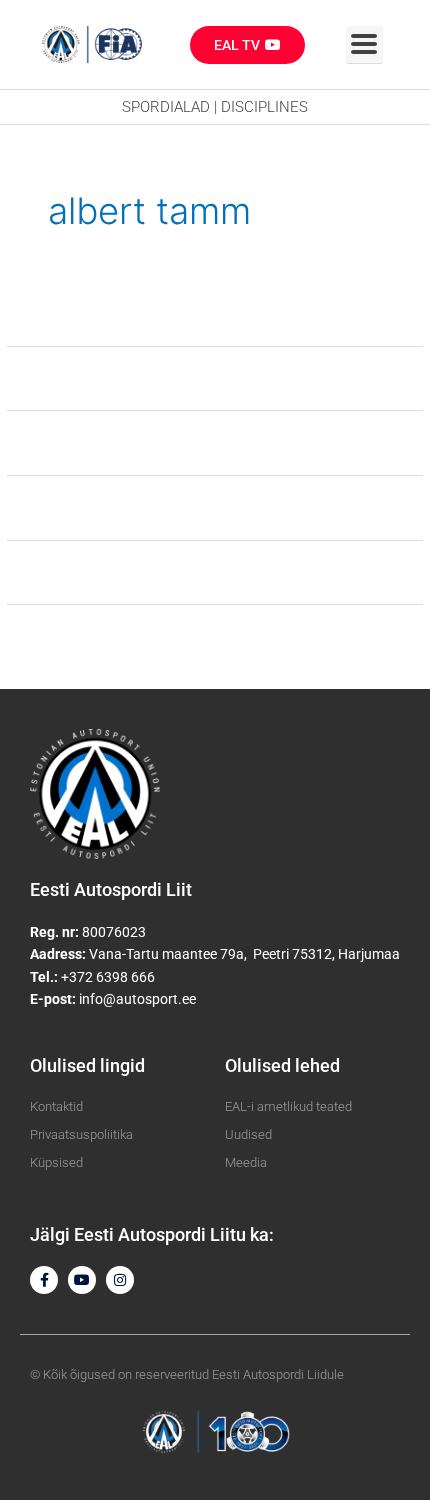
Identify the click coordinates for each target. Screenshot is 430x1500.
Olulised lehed (282, 1065)
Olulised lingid (87, 1065)
